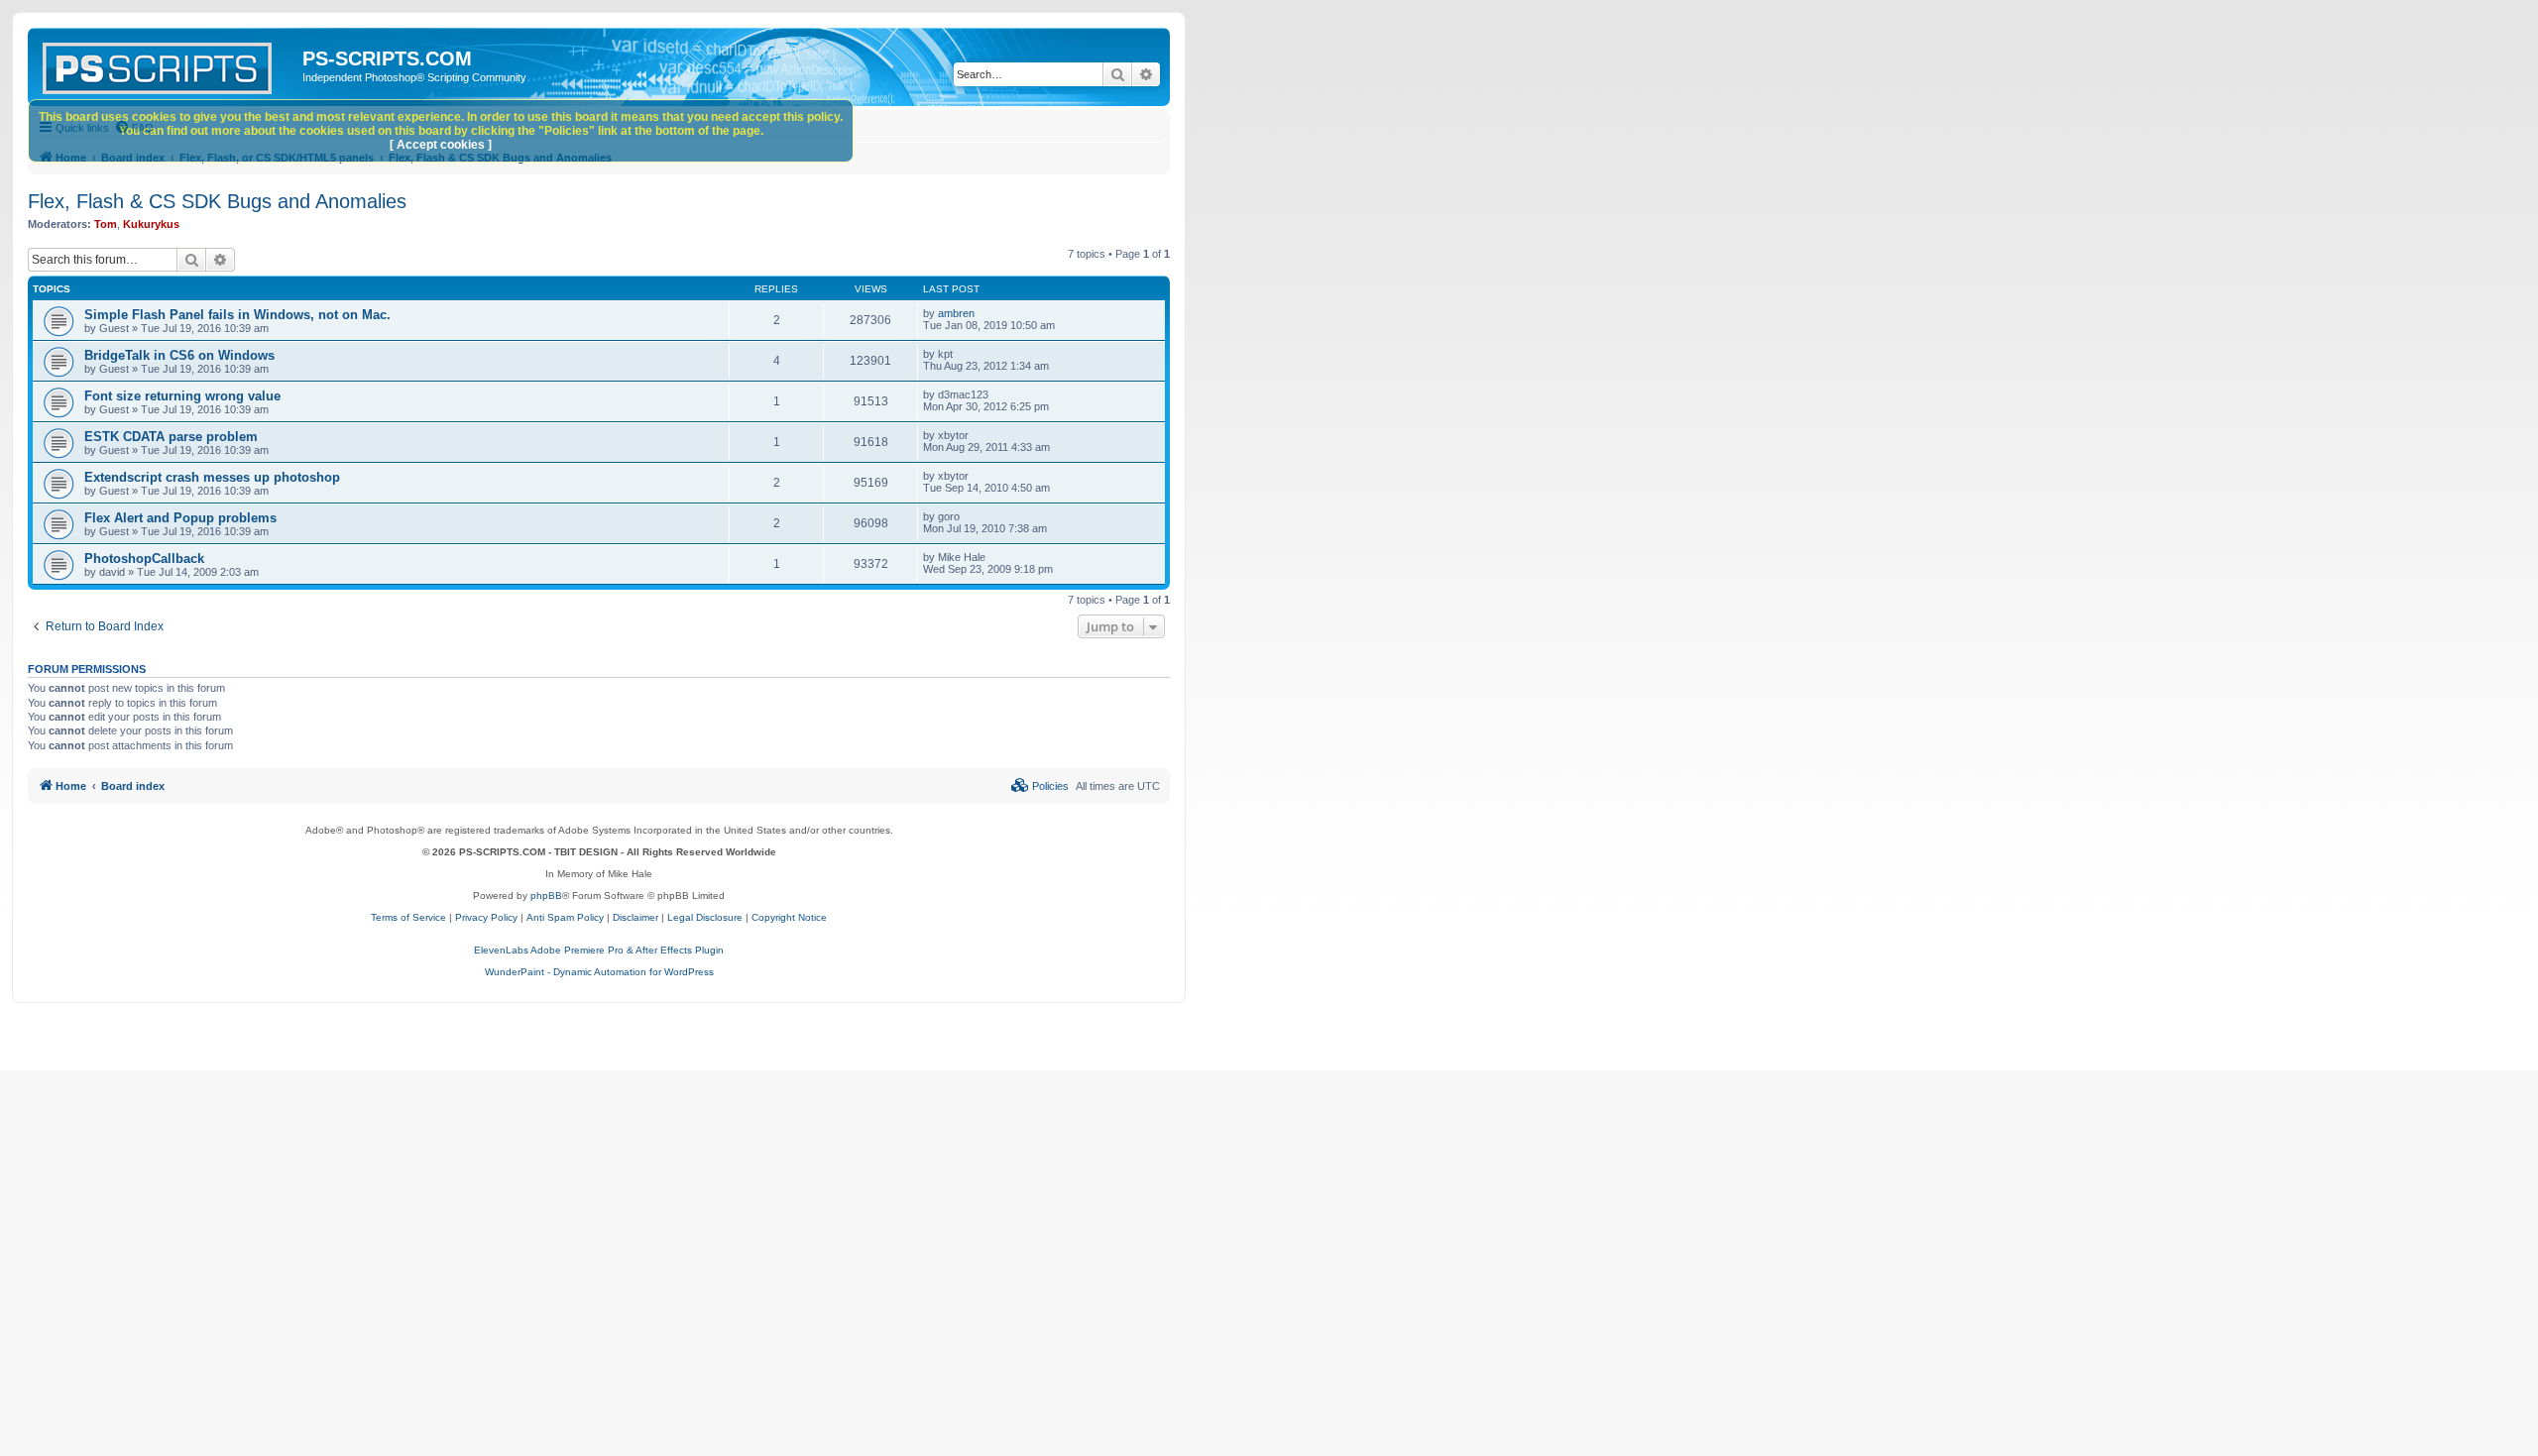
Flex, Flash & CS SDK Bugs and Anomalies (217, 201)
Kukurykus (151, 224)
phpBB (546, 896)
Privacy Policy (486, 917)
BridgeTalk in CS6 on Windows (179, 355)
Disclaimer (635, 917)
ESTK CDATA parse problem (171, 437)
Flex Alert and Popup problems (180, 518)
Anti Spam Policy (565, 917)
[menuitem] (1040, 786)
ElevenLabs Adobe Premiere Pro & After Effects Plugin (599, 950)
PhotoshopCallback (144, 559)
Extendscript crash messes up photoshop (212, 477)
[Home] (168, 64)
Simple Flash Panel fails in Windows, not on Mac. (237, 315)
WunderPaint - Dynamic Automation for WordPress (599, 972)
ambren (956, 313)
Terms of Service (408, 917)
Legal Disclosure (705, 917)
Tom (106, 224)
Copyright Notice (789, 917)
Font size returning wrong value (182, 396)
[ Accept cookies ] (441, 145)
